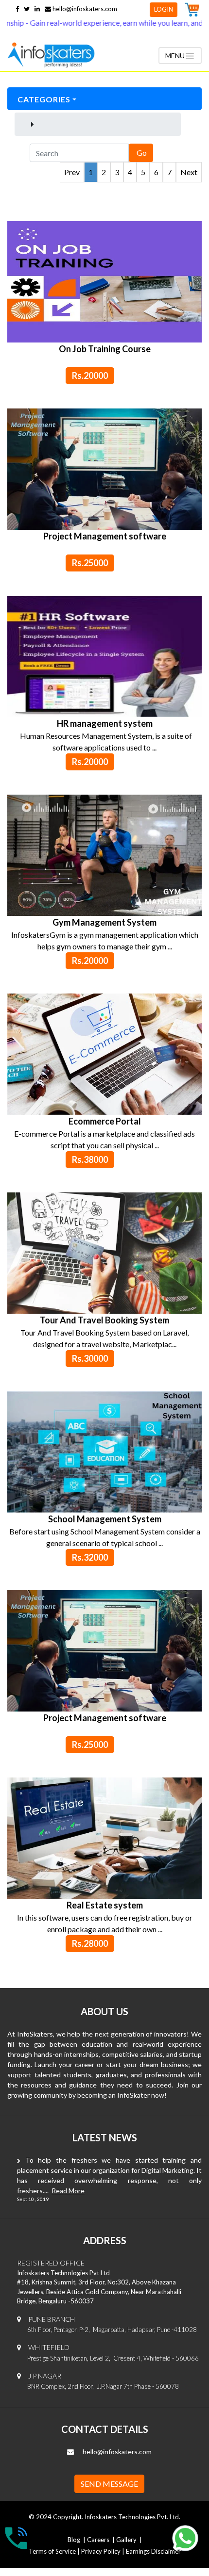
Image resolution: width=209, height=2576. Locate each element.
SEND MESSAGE (109, 2484)
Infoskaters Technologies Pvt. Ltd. (132, 2517)
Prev (72, 172)
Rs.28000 (90, 1943)
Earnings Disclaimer (153, 2551)
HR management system (105, 723)
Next (189, 172)
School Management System (105, 1519)
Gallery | (129, 2540)
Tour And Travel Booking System (104, 1320)
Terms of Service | (55, 2551)
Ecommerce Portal (105, 1121)
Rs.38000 (90, 1159)
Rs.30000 (90, 1358)
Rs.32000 (90, 1557)
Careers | (101, 2540)
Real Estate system (105, 1905)
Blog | (77, 2540)
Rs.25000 (90, 563)
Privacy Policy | (104, 2551)
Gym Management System (104, 922)
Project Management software (105, 536)
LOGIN (164, 9)
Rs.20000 (90, 375)
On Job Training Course (105, 349)
